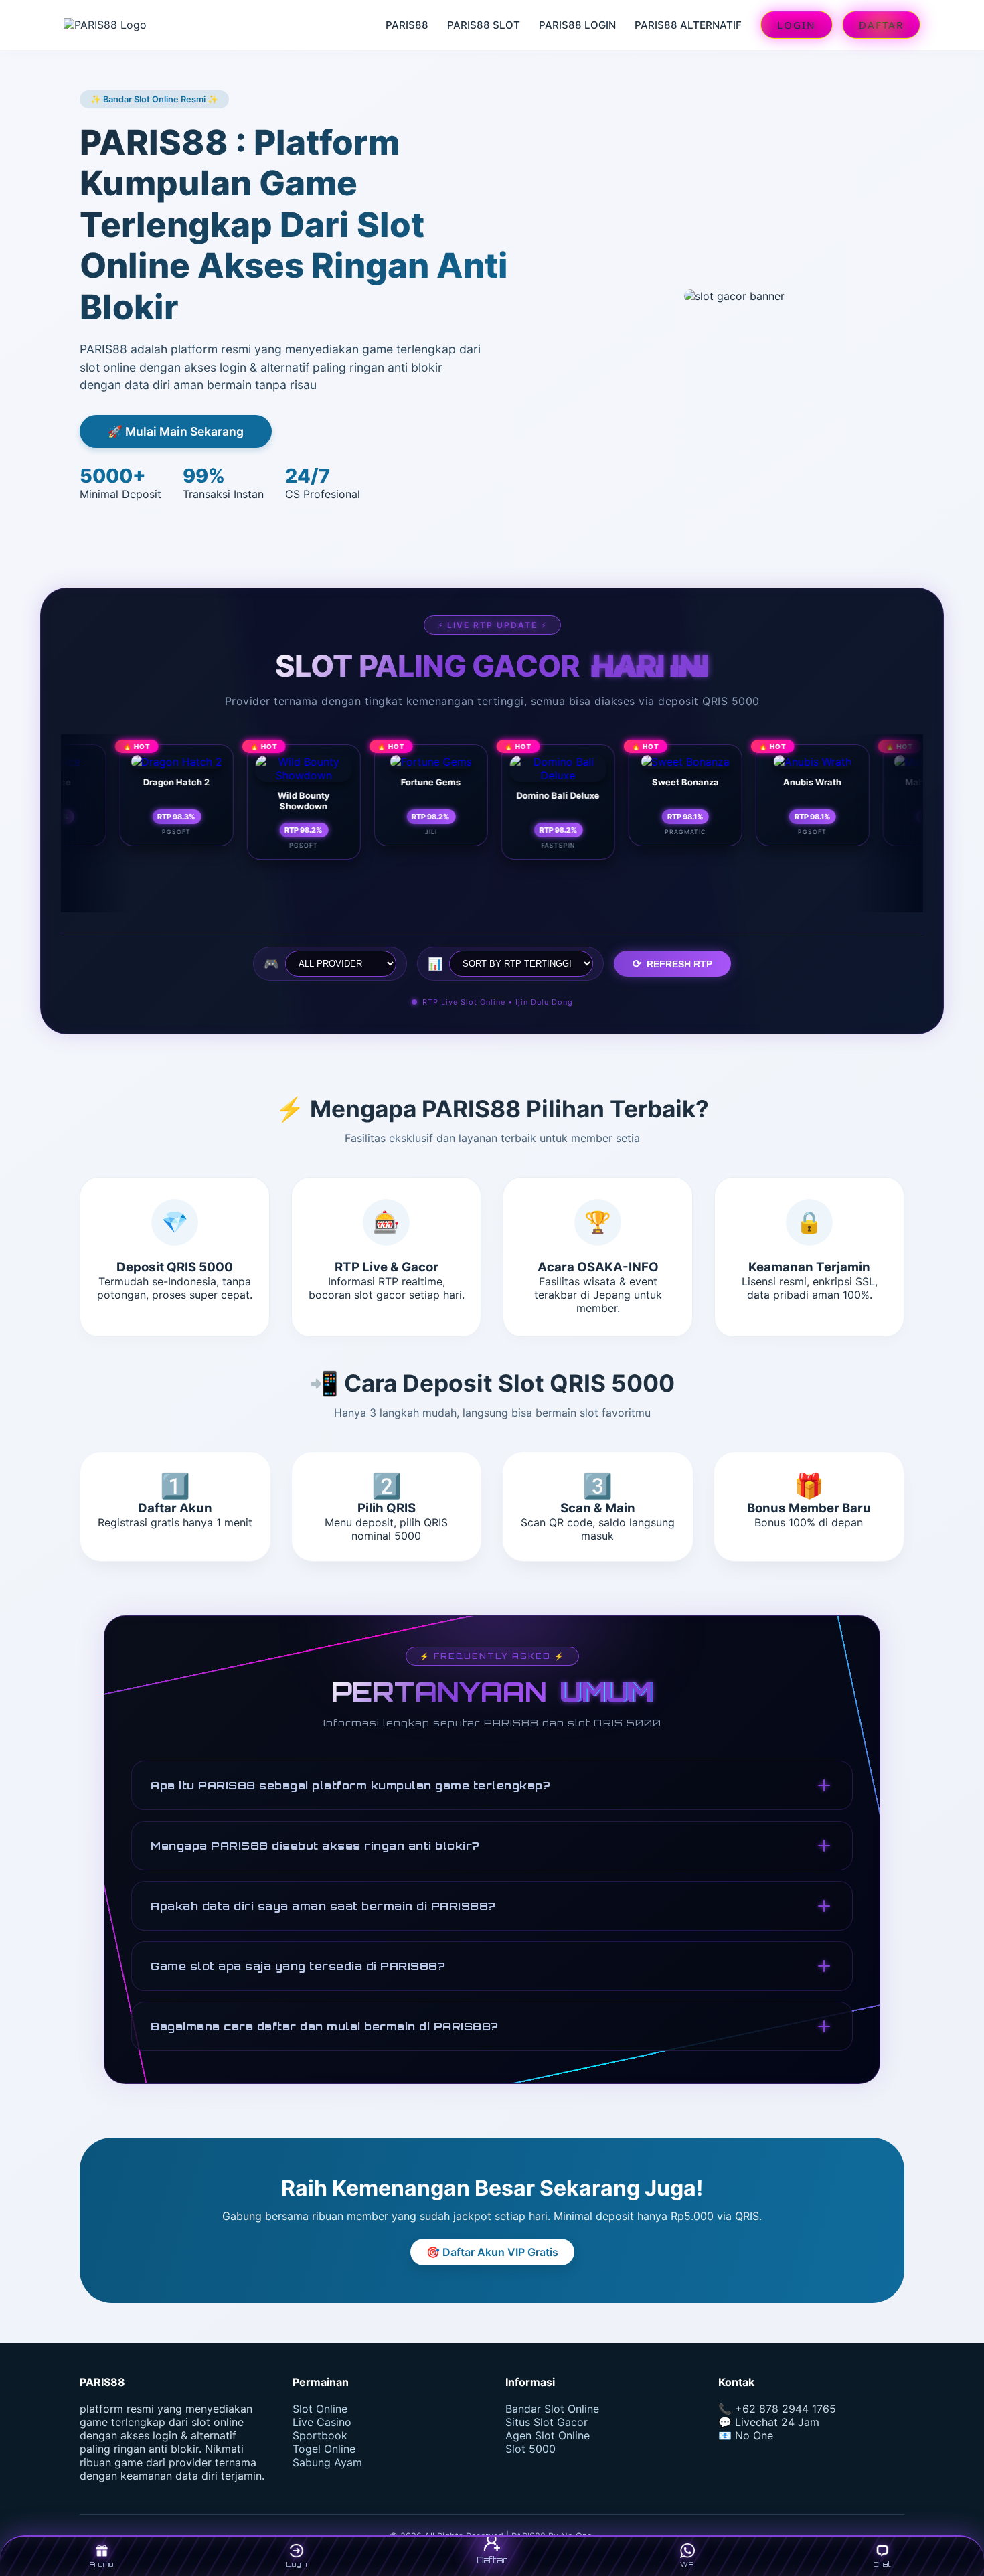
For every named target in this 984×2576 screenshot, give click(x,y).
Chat (882, 2564)
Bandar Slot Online (552, 2409)
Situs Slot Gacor (547, 2422)
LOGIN (797, 25)
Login (297, 2564)
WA (687, 2564)
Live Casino (322, 2422)
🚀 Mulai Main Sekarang (176, 431)
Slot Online (320, 2409)
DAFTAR (881, 25)
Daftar (492, 2560)
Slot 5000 (530, 2449)
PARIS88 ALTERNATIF (688, 25)
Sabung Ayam (327, 2462)
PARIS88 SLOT (484, 25)
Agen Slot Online (548, 2435)
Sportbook (320, 2435)
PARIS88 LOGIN (577, 25)
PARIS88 (407, 25)
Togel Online (324, 2449)
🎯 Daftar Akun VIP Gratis (492, 2252)
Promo (102, 2564)
